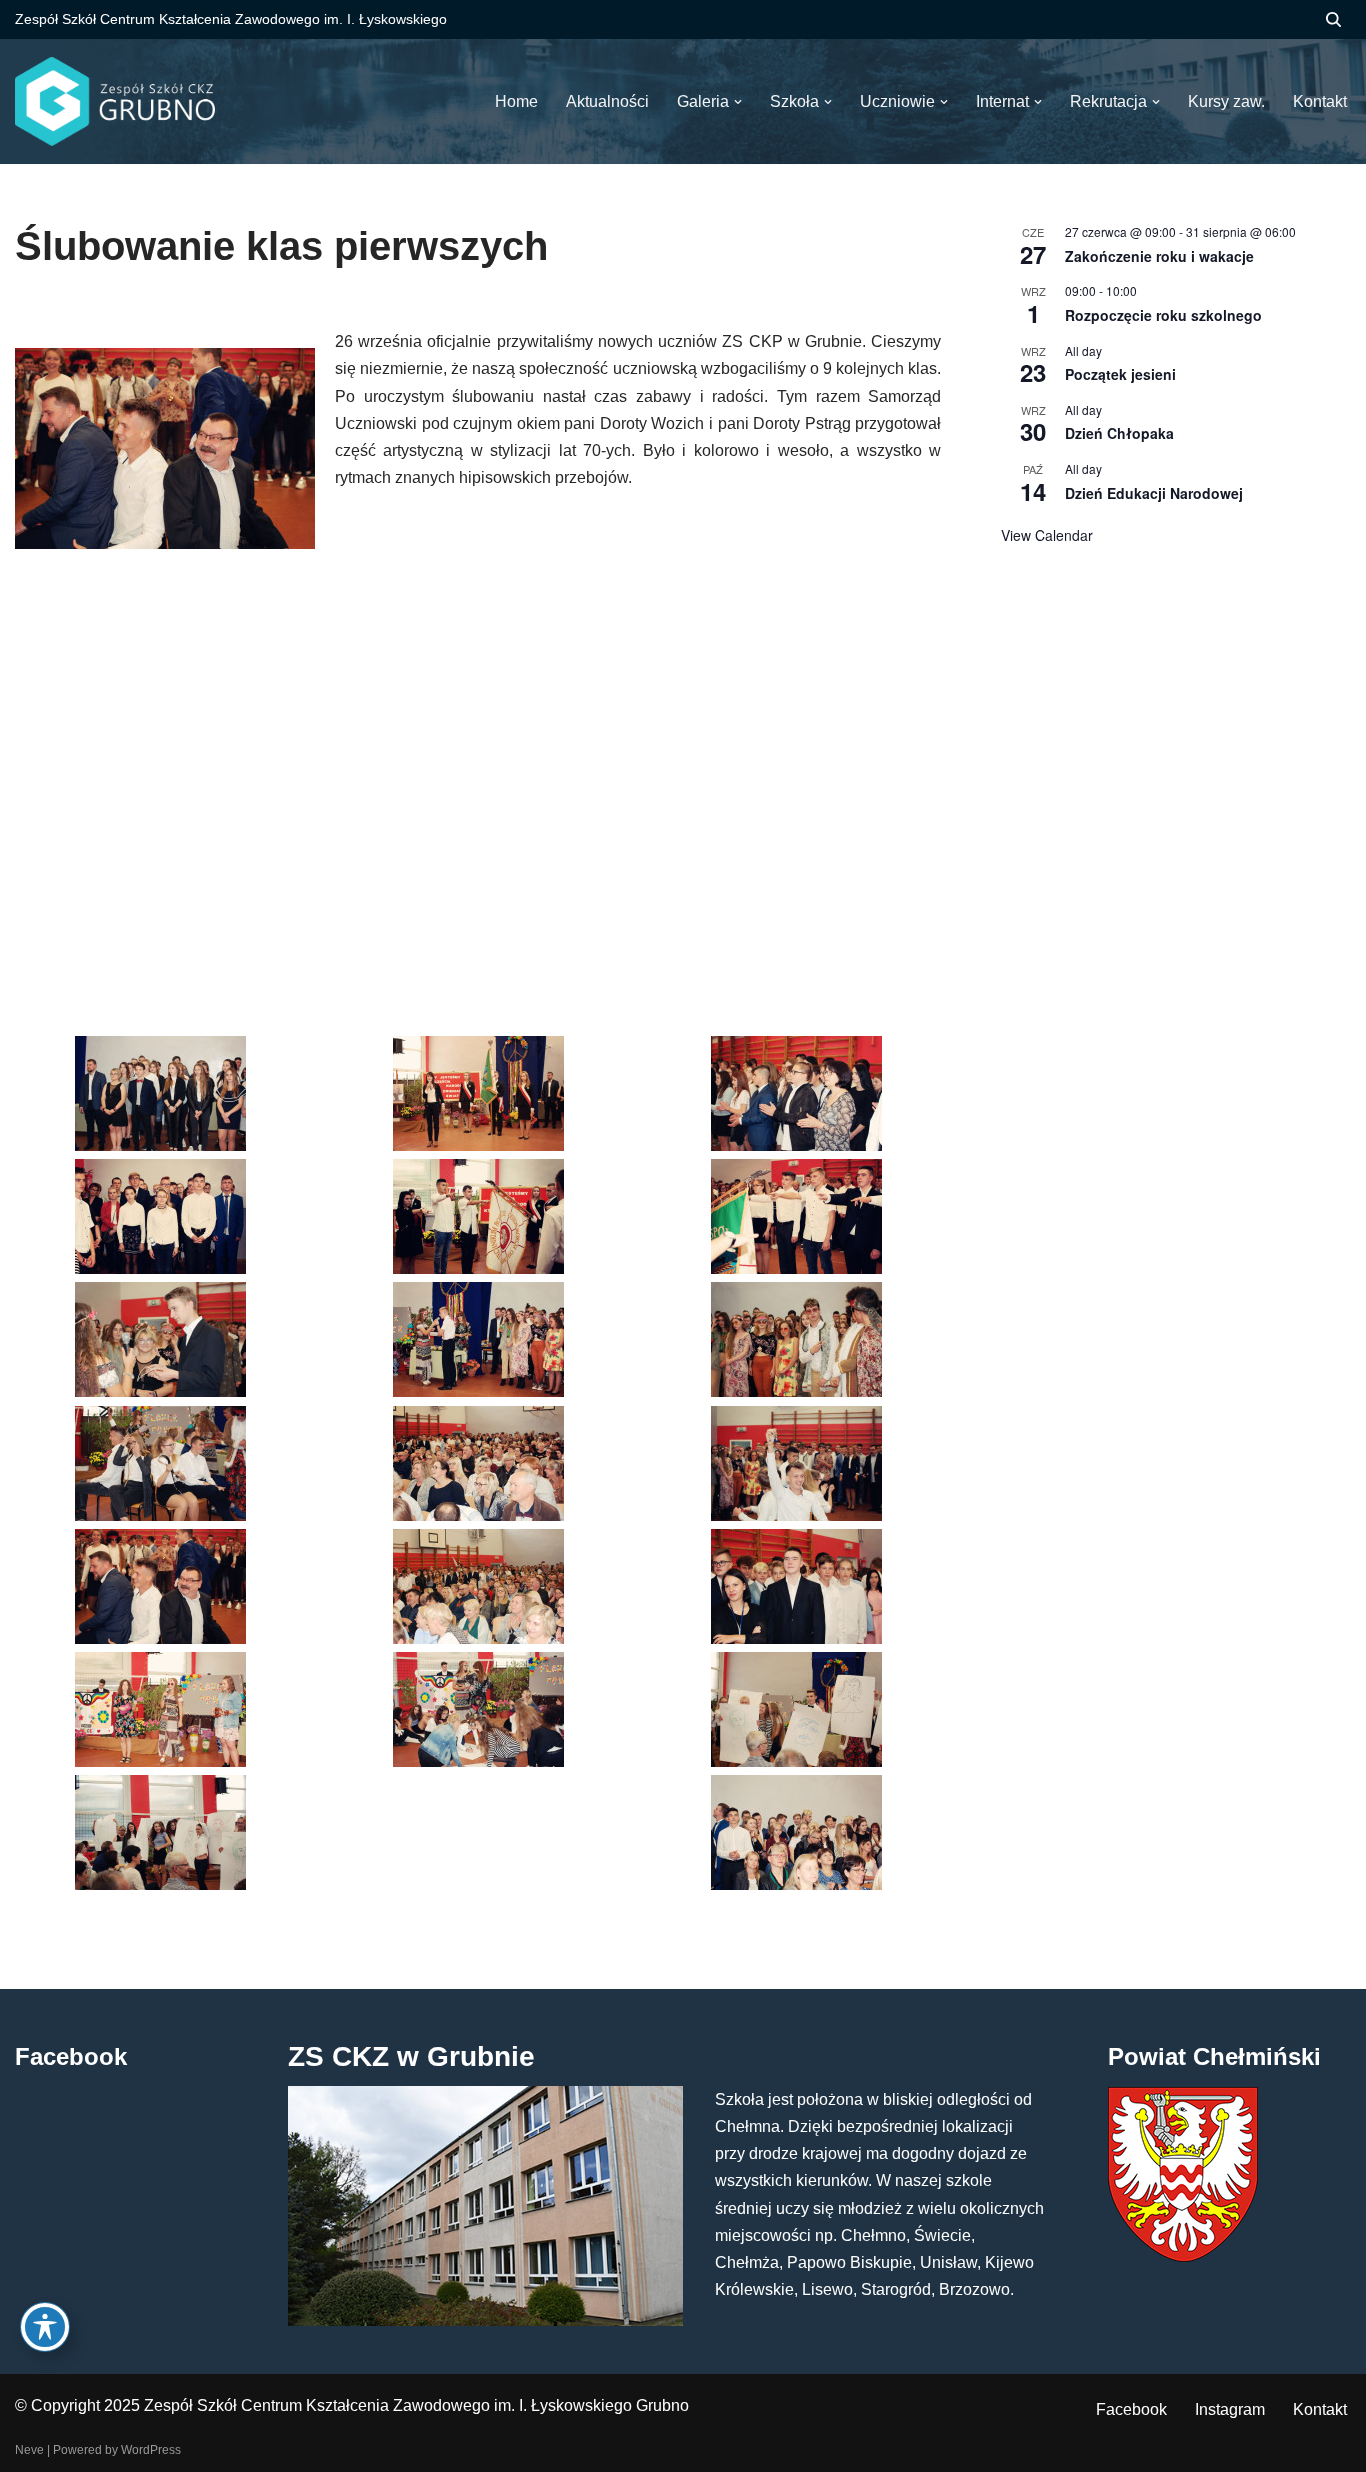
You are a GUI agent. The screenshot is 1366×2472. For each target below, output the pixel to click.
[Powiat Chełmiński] (1183, 2256)
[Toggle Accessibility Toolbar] (45, 2327)
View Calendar (1047, 535)
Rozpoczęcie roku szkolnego (1163, 315)
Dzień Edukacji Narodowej (1154, 493)
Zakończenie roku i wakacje (1159, 256)
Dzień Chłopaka (1119, 433)
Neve (29, 2450)
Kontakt (1320, 2409)
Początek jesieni (1120, 374)
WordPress (151, 2450)
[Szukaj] (1333, 19)
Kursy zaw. (1226, 101)
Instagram (1230, 2409)
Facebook (1131, 2409)
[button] (738, 102)
